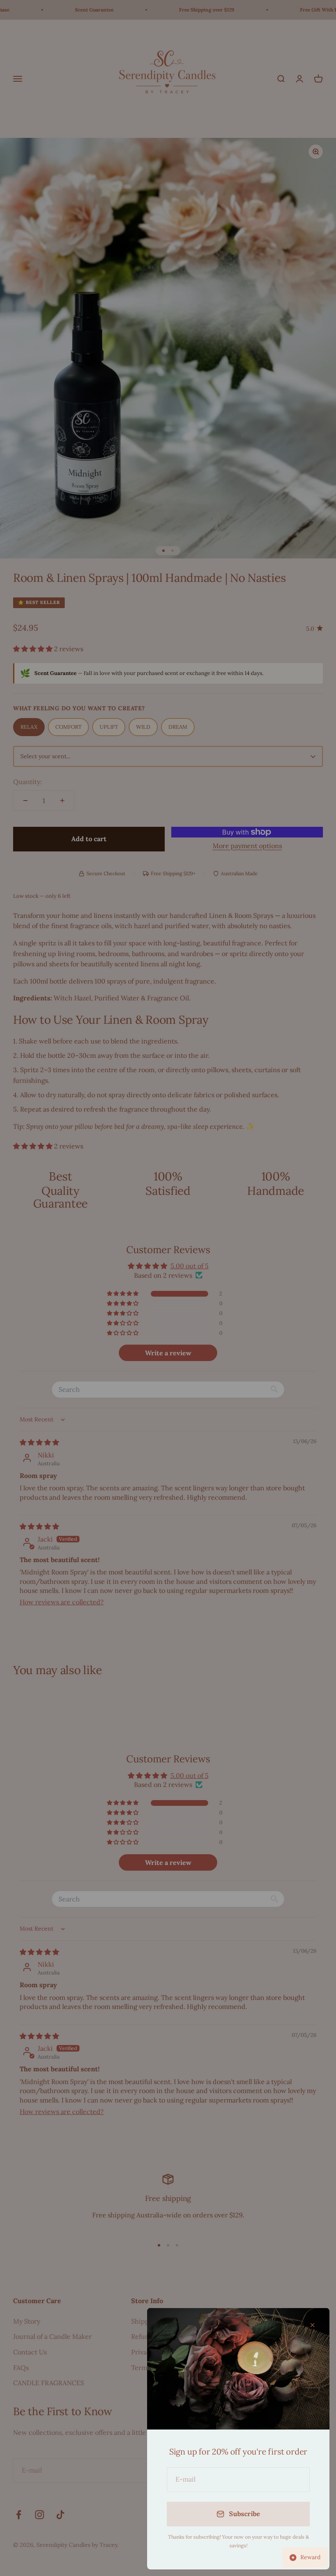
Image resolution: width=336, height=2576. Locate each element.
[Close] (312, 2325)
